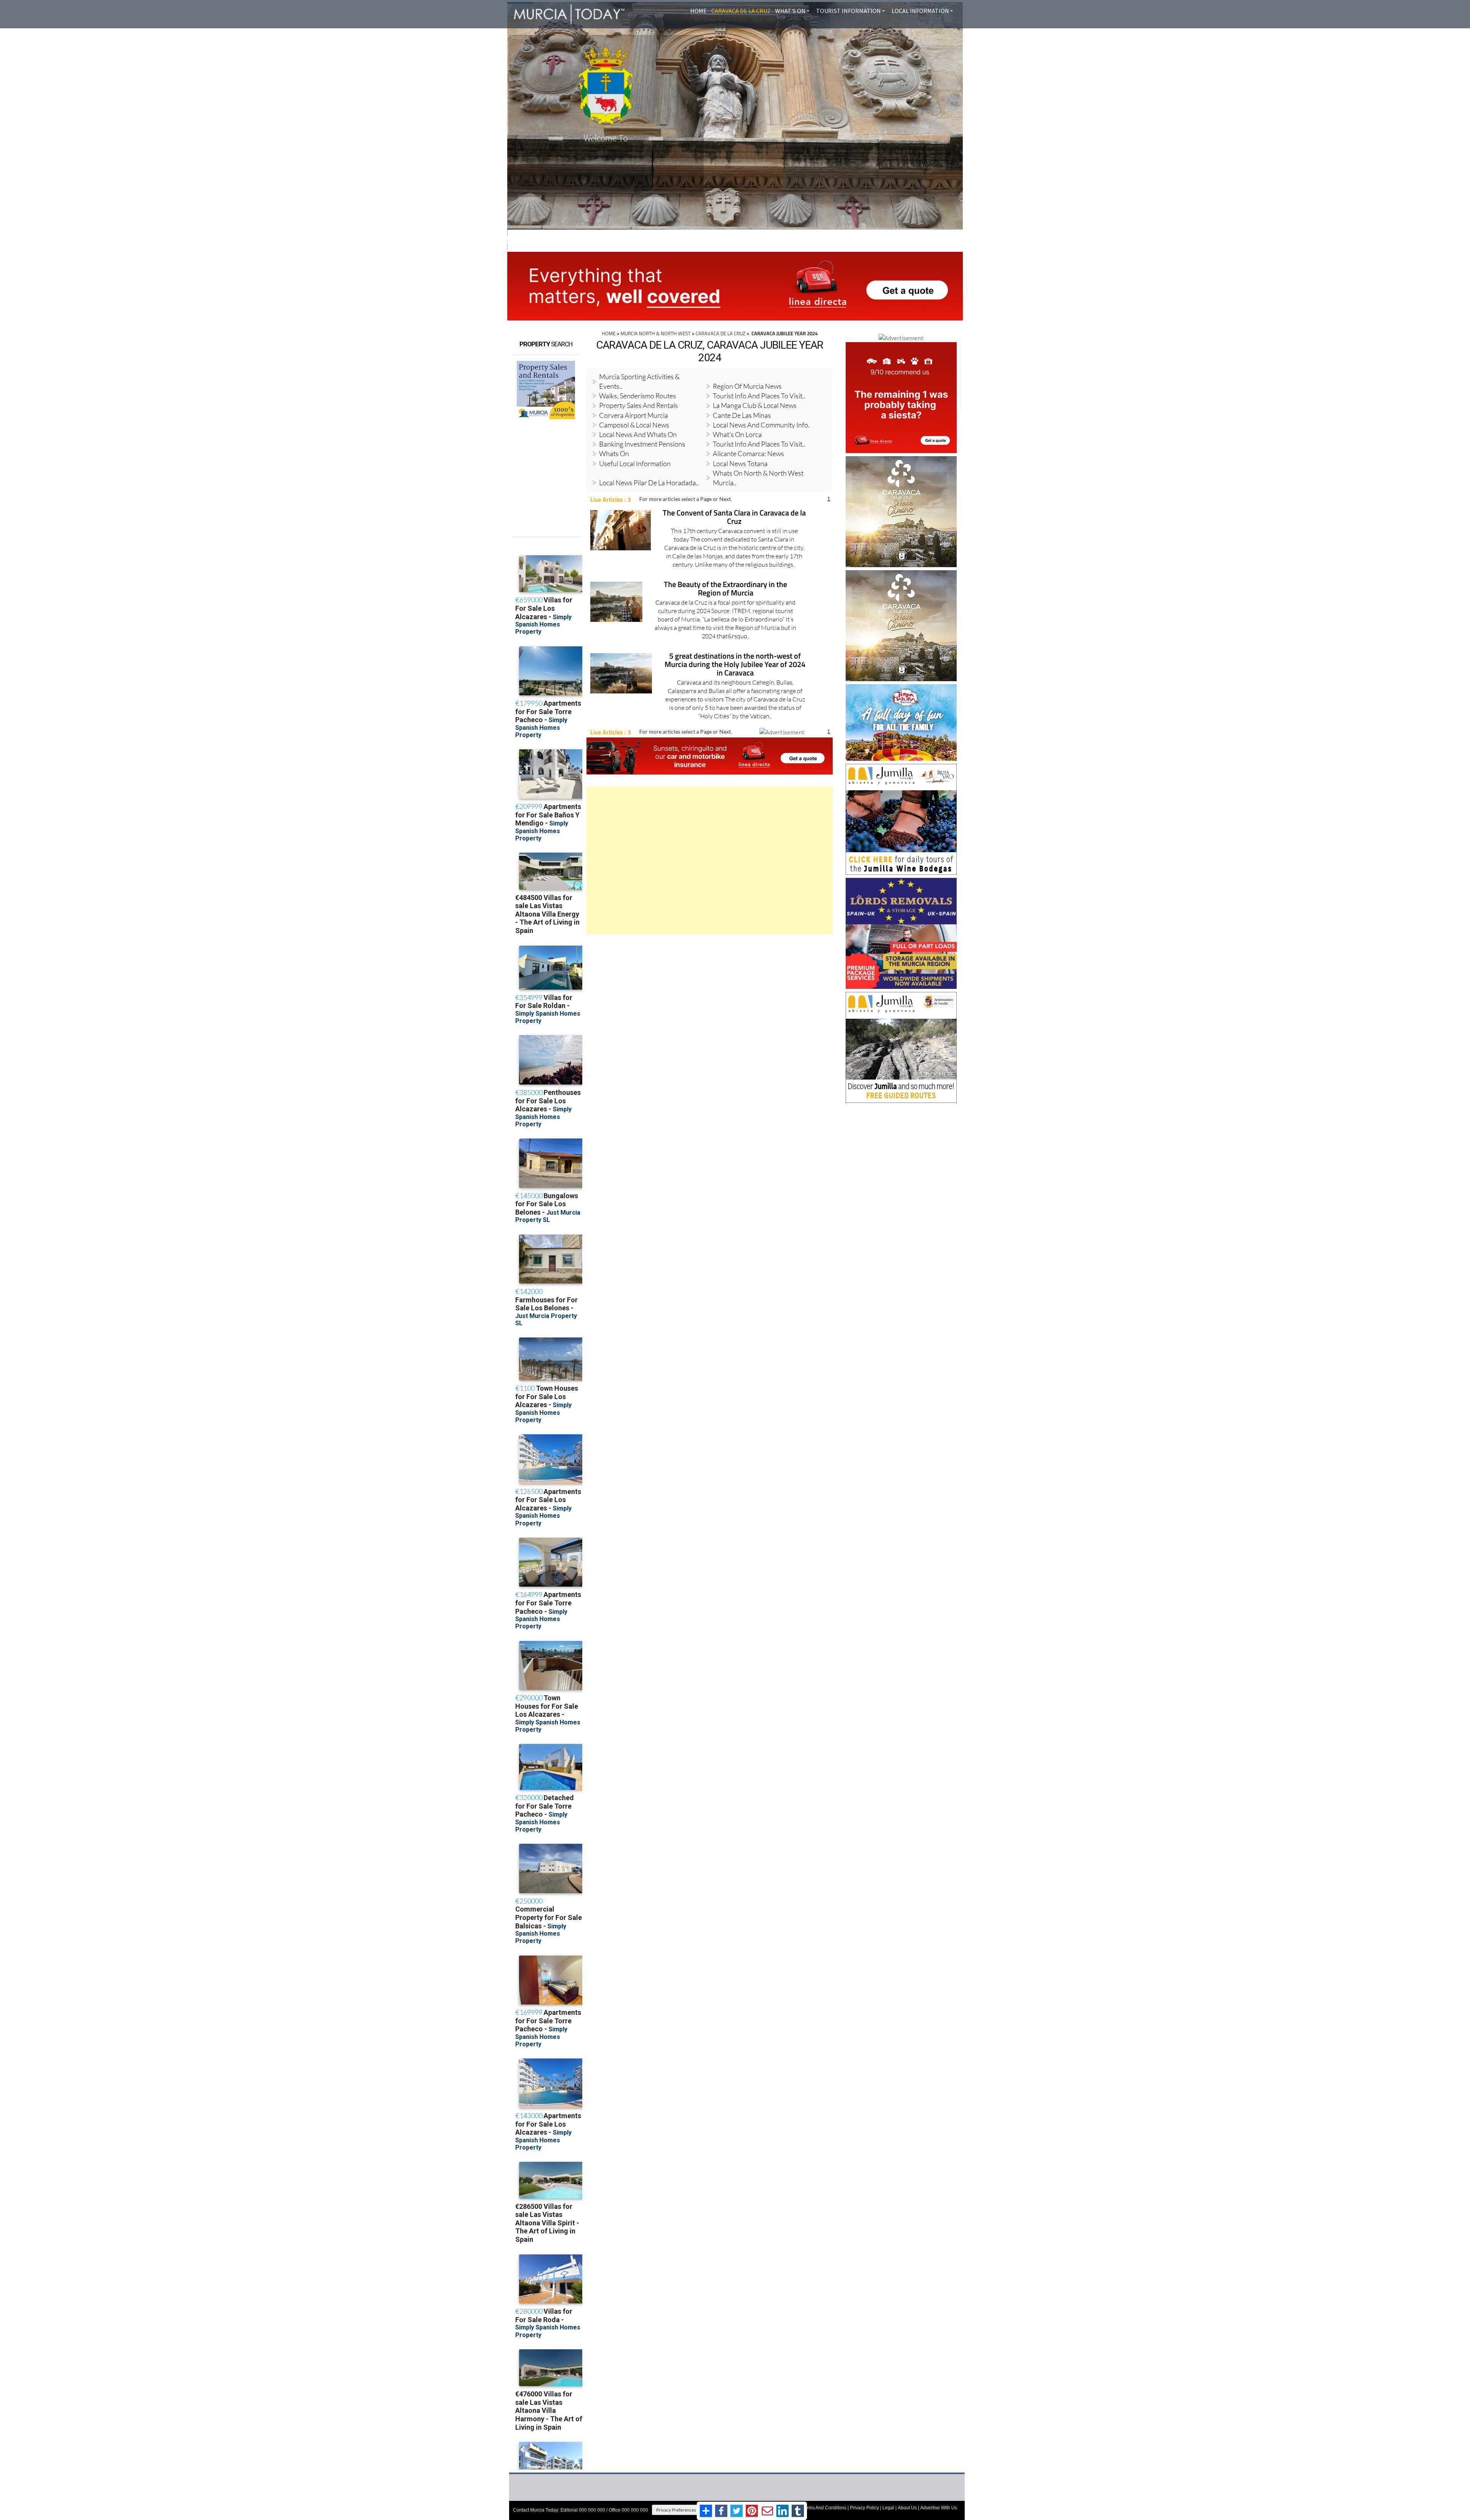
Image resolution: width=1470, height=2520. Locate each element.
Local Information (920, 11)
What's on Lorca (737, 434)
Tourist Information (849, 11)
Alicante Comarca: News (748, 453)
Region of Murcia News (747, 386)
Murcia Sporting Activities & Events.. (639, 381)
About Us (907, 2508)
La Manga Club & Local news (755, 405)
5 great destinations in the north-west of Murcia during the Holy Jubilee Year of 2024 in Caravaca (735, 665)
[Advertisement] (710, 860)
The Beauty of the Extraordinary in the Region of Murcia (725, 589)
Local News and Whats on (638, 434)
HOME (609, 333)
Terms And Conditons (824, 2508)
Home (698, 11)
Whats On (614, 453)
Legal (888, 2508)
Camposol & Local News (634, 425)
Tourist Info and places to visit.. (759, 396)
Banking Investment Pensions (642, 444)
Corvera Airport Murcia (634, 415)
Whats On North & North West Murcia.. (758, 478)
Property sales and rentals (639, 405)
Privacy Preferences (676, 2510)
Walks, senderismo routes (638, 396)
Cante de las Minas (742, 415)
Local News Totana (740, 463)
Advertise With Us (939, 2508)
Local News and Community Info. (761, 425)
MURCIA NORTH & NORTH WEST (656, 333)
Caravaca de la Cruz (741, 11)
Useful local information (635, 463)
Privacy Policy (864, 2508)
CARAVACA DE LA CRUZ (720, 333)
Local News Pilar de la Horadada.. (649, 483)
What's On (790, 11)
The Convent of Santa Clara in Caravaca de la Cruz (734, 518)
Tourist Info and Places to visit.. (759, 444)
